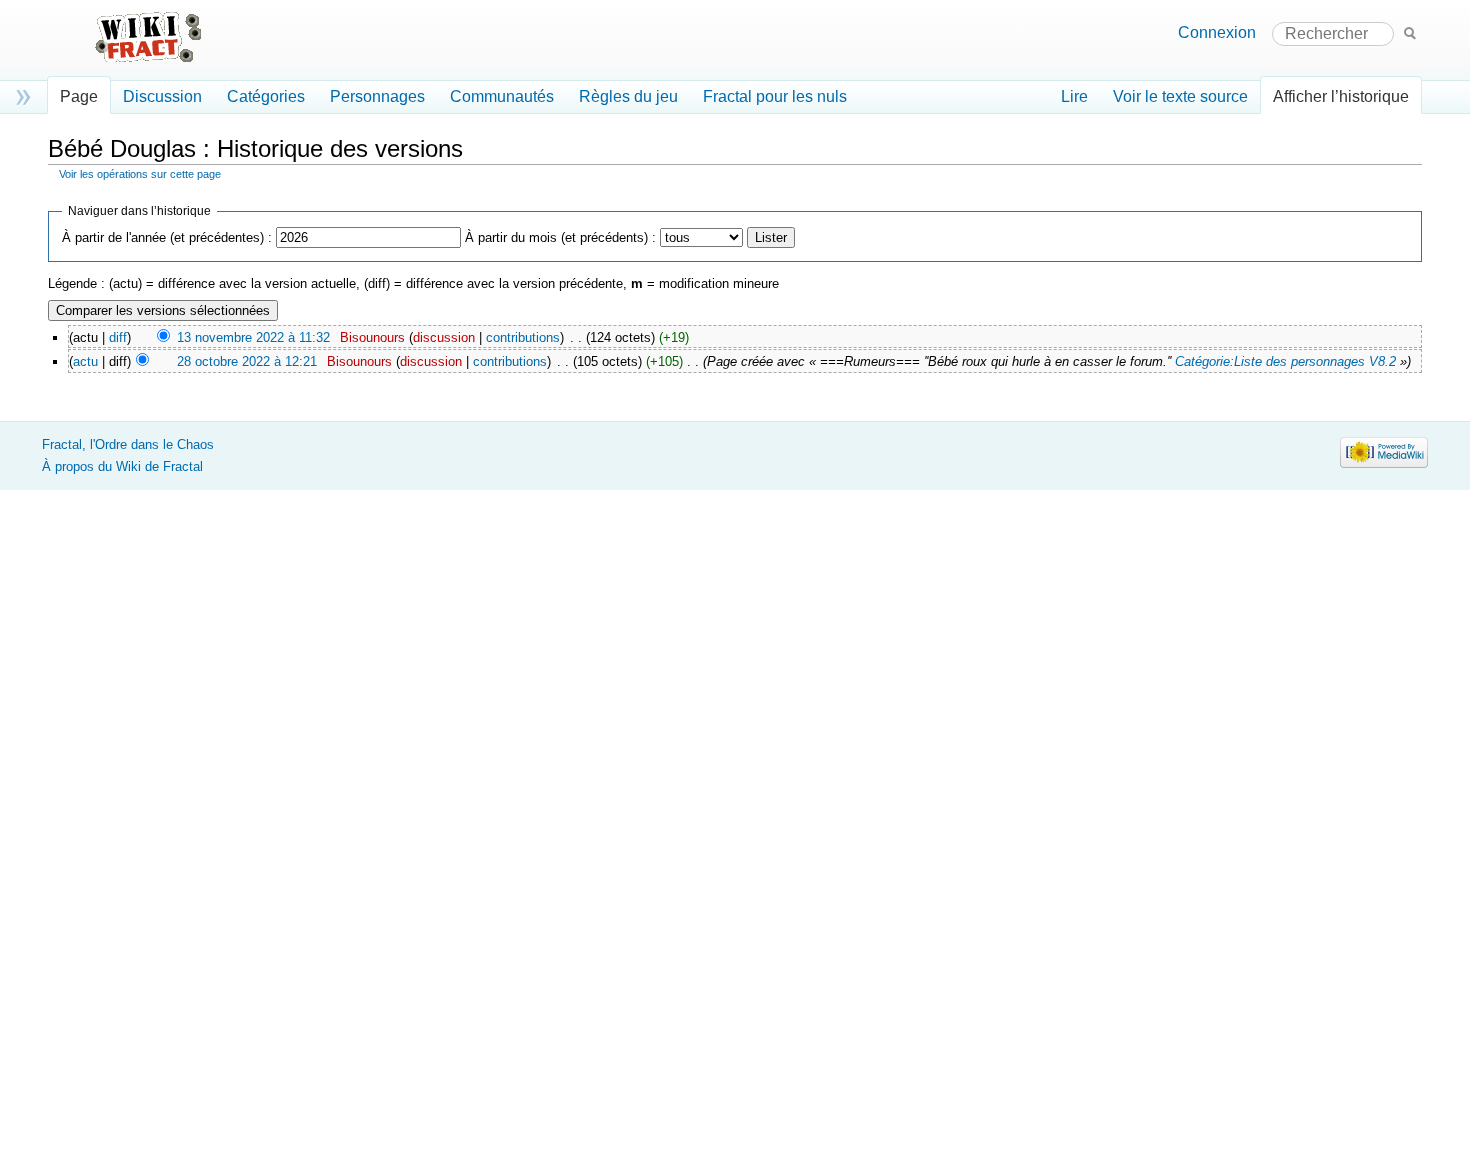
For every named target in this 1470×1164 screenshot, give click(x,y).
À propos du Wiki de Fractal (122, 466)
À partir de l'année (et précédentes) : (167, 237)
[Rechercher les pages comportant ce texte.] (1410, 32)
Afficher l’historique (1341, 96)
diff (118, 337)
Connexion (1217, 32)
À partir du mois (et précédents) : (560, 237)
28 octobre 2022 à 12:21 (247, 361)
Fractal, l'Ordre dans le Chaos (128, 444)
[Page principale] (163, 48)
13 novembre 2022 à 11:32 (253, 337)
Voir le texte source (1180, 96)
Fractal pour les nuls (775, 96)
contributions (523, 337)
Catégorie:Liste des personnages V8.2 (1285, 361)
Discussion (162, 96)
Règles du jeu (628, 96)
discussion (444, 337)
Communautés (502, 96)
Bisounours (372, 337)
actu (85, 361)
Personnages (377, 96)
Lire (1074, 96)
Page (79, 96)
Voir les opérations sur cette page (140, 174)
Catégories (266, 96)
